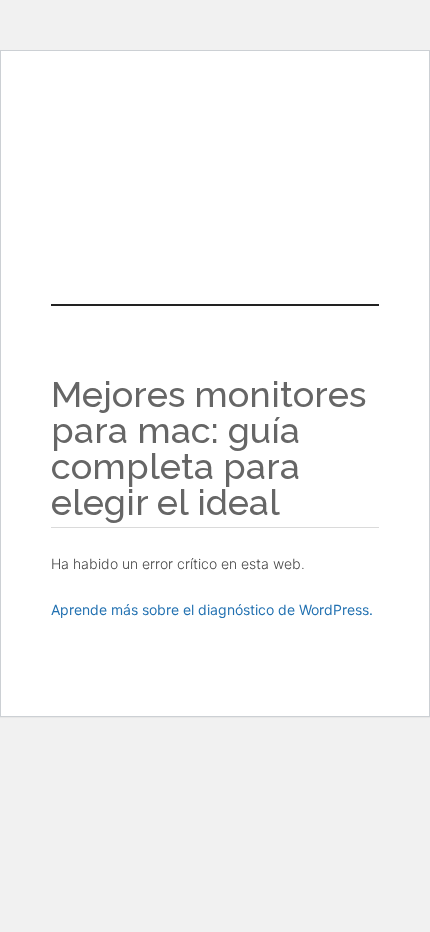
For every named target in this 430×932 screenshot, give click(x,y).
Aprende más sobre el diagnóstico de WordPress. (212, 609)
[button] (215, 208)
